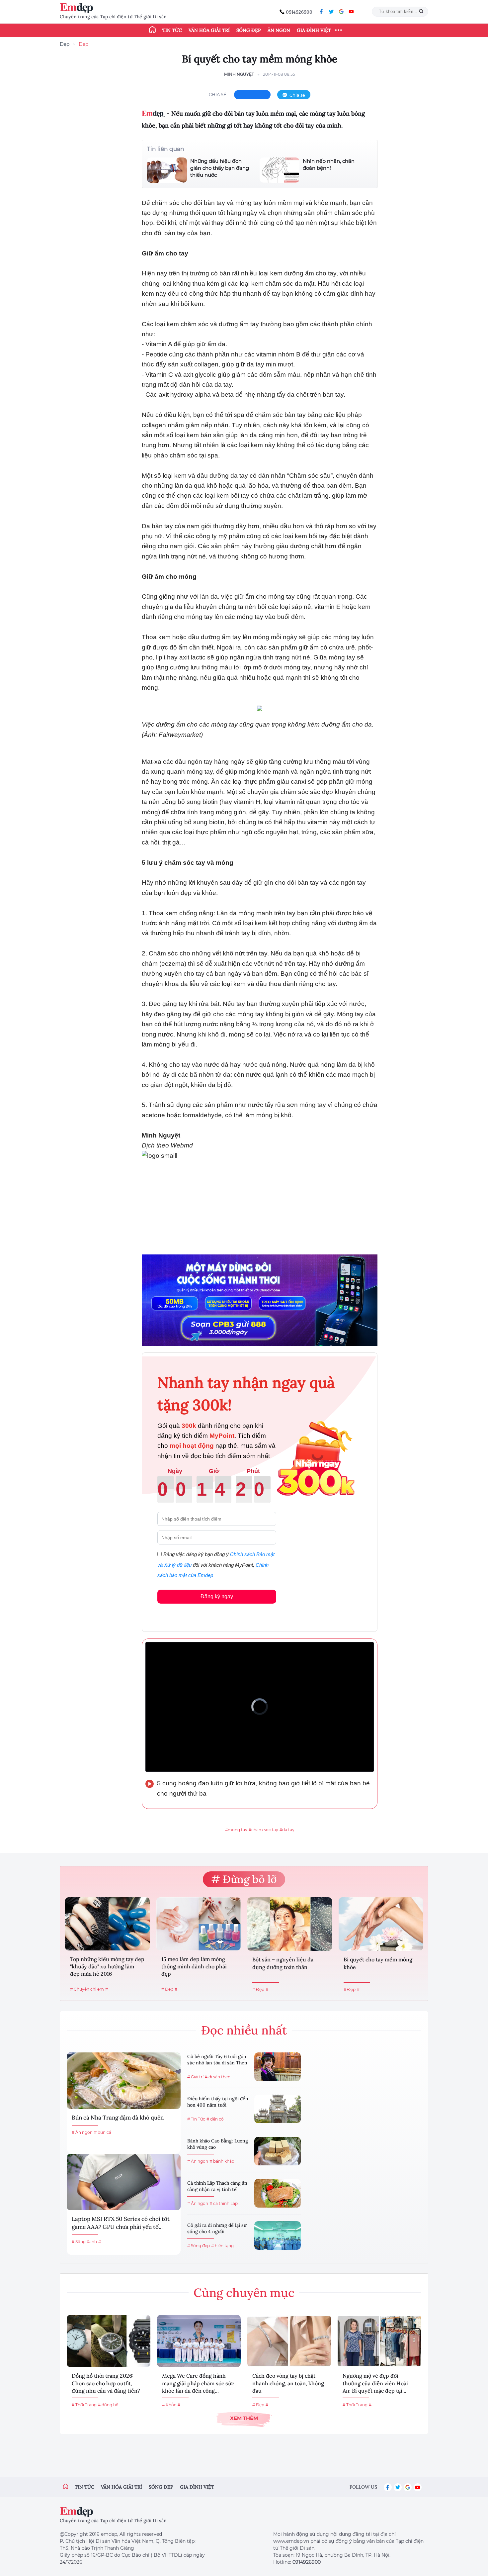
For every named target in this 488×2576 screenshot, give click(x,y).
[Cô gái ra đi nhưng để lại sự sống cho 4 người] (278, 2235)
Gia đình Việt (314, 30)
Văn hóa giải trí (209, 30)
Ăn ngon (279, 30)
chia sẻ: (218, 94)
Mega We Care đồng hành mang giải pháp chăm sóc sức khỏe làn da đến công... (198, 2383)
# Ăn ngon (82, 2132)
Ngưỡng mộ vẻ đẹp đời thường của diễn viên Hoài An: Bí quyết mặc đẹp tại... (375, 2383)
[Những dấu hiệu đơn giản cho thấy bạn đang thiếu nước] (167, 170)
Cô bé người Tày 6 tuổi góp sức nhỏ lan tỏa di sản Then (217, 2060)
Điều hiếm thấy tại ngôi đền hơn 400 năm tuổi (218, 2102)
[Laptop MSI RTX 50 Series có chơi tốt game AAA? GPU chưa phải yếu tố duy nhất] (124, 2182)
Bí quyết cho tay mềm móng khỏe (378, 1963)
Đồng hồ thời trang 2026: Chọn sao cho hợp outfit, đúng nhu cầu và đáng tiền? (106, 2383)
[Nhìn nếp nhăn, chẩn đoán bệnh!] (280, 170)
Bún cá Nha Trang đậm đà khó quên (118, 2118)
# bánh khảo (222, 2161)
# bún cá (103, 2132)
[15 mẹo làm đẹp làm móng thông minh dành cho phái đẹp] (199, 1924)
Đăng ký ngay (217, 1596)
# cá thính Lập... (225, 2203)
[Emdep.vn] (78, 8)
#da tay (287, 1830)
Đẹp (65, 44)
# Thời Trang (84, 2405)
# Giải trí (195, 2077)
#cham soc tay (263, 1830)
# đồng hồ (108, 2405)
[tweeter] (331, 12)
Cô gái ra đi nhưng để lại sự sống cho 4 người (217, 2229)
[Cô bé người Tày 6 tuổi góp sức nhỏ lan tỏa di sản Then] (278, 2067)
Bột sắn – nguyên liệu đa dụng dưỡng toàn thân (283, 1963)
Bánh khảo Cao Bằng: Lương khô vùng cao (218, 2144)
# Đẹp (167, 1989)
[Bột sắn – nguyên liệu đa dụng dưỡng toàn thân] (290, 1924)
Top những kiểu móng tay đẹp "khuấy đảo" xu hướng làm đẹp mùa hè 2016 (107, 1967)
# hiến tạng (222, 2246)
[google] (341, 12)
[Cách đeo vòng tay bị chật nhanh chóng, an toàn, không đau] (289, 2341)
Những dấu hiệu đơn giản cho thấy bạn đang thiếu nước (220, 168)
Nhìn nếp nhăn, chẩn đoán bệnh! (329, 164)
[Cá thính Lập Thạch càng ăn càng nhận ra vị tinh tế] (278, 2193)
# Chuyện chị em (87, 1989)
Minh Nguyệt (239, 74)
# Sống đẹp (199, 2246)
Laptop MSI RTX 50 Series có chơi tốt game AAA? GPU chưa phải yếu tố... (121, 2223)
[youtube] (351, 12)
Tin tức (172, 30)
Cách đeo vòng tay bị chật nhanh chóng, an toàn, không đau (288, 2383)
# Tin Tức (196, 2119)
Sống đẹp (249, 30)
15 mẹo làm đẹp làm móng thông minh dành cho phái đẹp (194, 1967)
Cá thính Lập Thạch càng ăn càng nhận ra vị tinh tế (217, 2186)
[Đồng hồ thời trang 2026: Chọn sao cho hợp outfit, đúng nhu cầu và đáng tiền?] (109, 2341)
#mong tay (236, 1830)
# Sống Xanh (84, 2242)
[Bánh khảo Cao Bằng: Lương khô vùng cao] (278, 2151)
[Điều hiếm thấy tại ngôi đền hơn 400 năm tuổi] (278, 2109)
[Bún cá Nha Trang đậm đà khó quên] (124, 2081)
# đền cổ (215, 2119)
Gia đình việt (197, 2487)
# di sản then (218, 2077)
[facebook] (321, 12)
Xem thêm (244, 2418)
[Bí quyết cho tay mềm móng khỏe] (381, 1924)
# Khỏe (169, 2405)
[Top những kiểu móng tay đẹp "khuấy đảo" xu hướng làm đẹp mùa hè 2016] (107, 1924)
